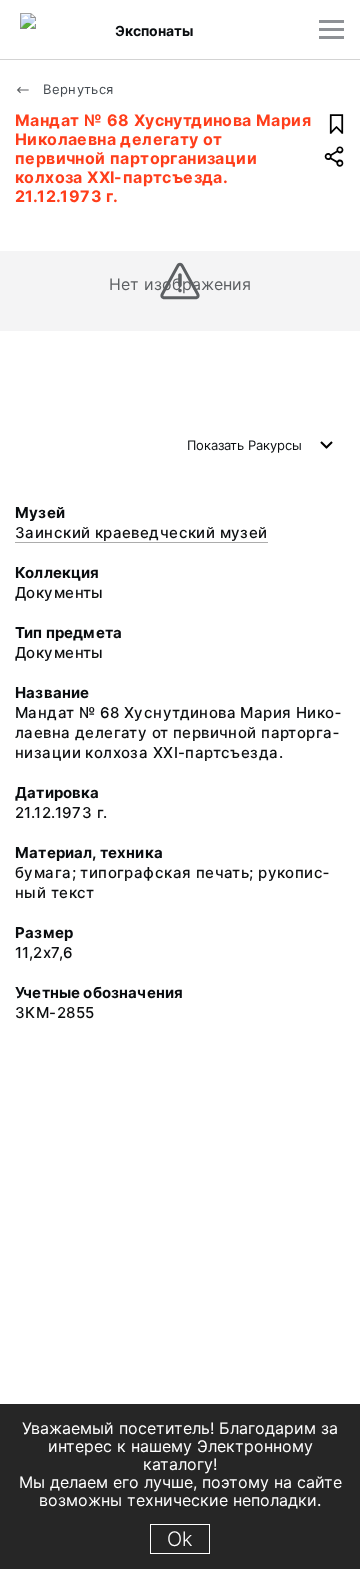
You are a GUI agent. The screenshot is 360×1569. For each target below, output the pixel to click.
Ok (180, 1539)
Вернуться (76, 89)
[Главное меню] (331, 29)
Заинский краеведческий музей (141, 532)
